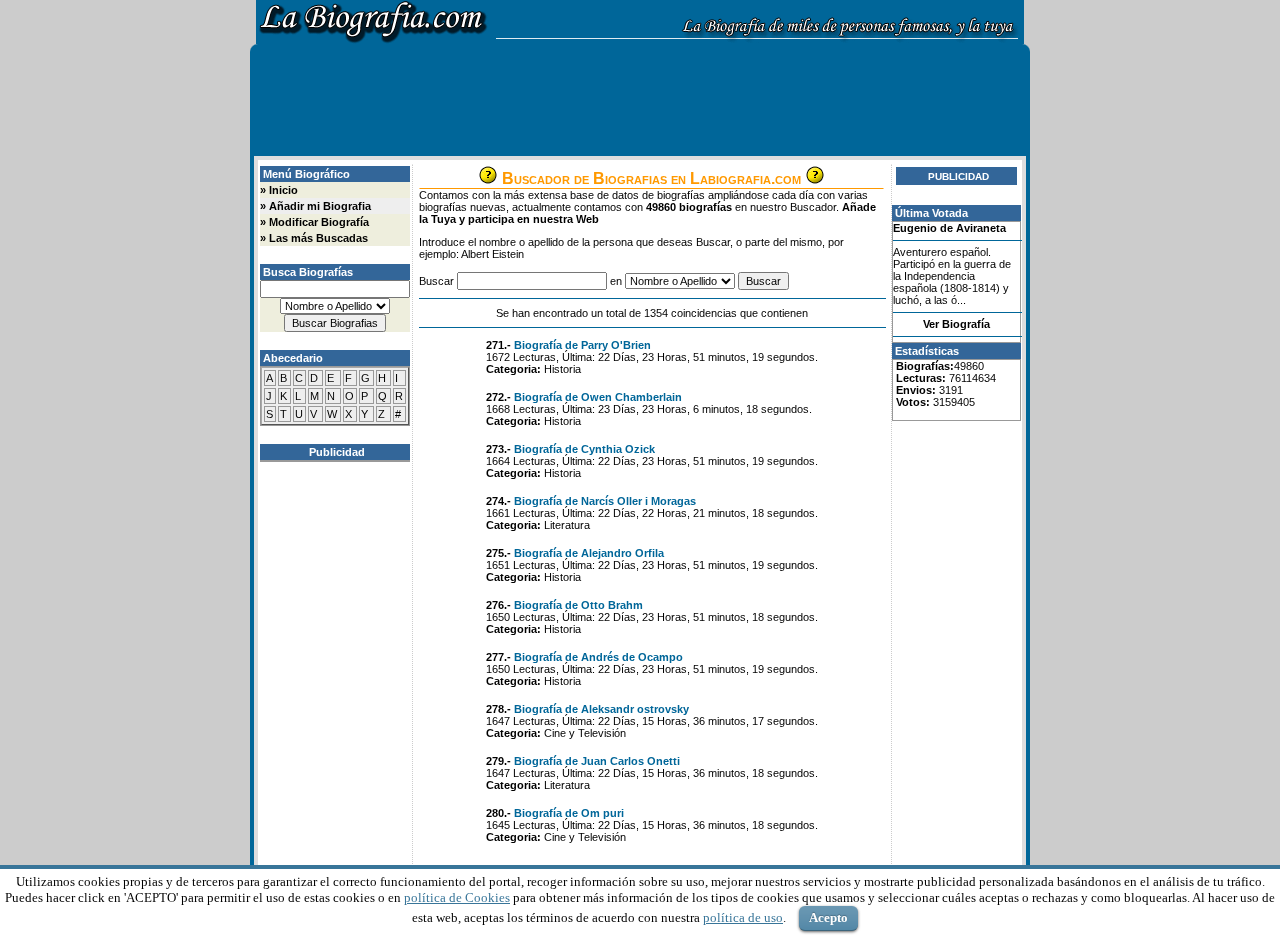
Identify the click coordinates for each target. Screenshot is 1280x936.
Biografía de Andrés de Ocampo (598, 657)
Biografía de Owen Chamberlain (598, 397)
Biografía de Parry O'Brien (582, 345)
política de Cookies (457, 897)
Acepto (828, 917)
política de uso (743, 917)
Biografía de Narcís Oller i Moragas (605, 501)
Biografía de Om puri (569, 813)
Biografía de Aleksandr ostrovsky (601, 709)
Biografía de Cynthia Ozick (584, 449)
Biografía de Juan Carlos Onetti (597, 761)
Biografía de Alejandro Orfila (589, 553)
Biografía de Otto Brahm (578, 605)
